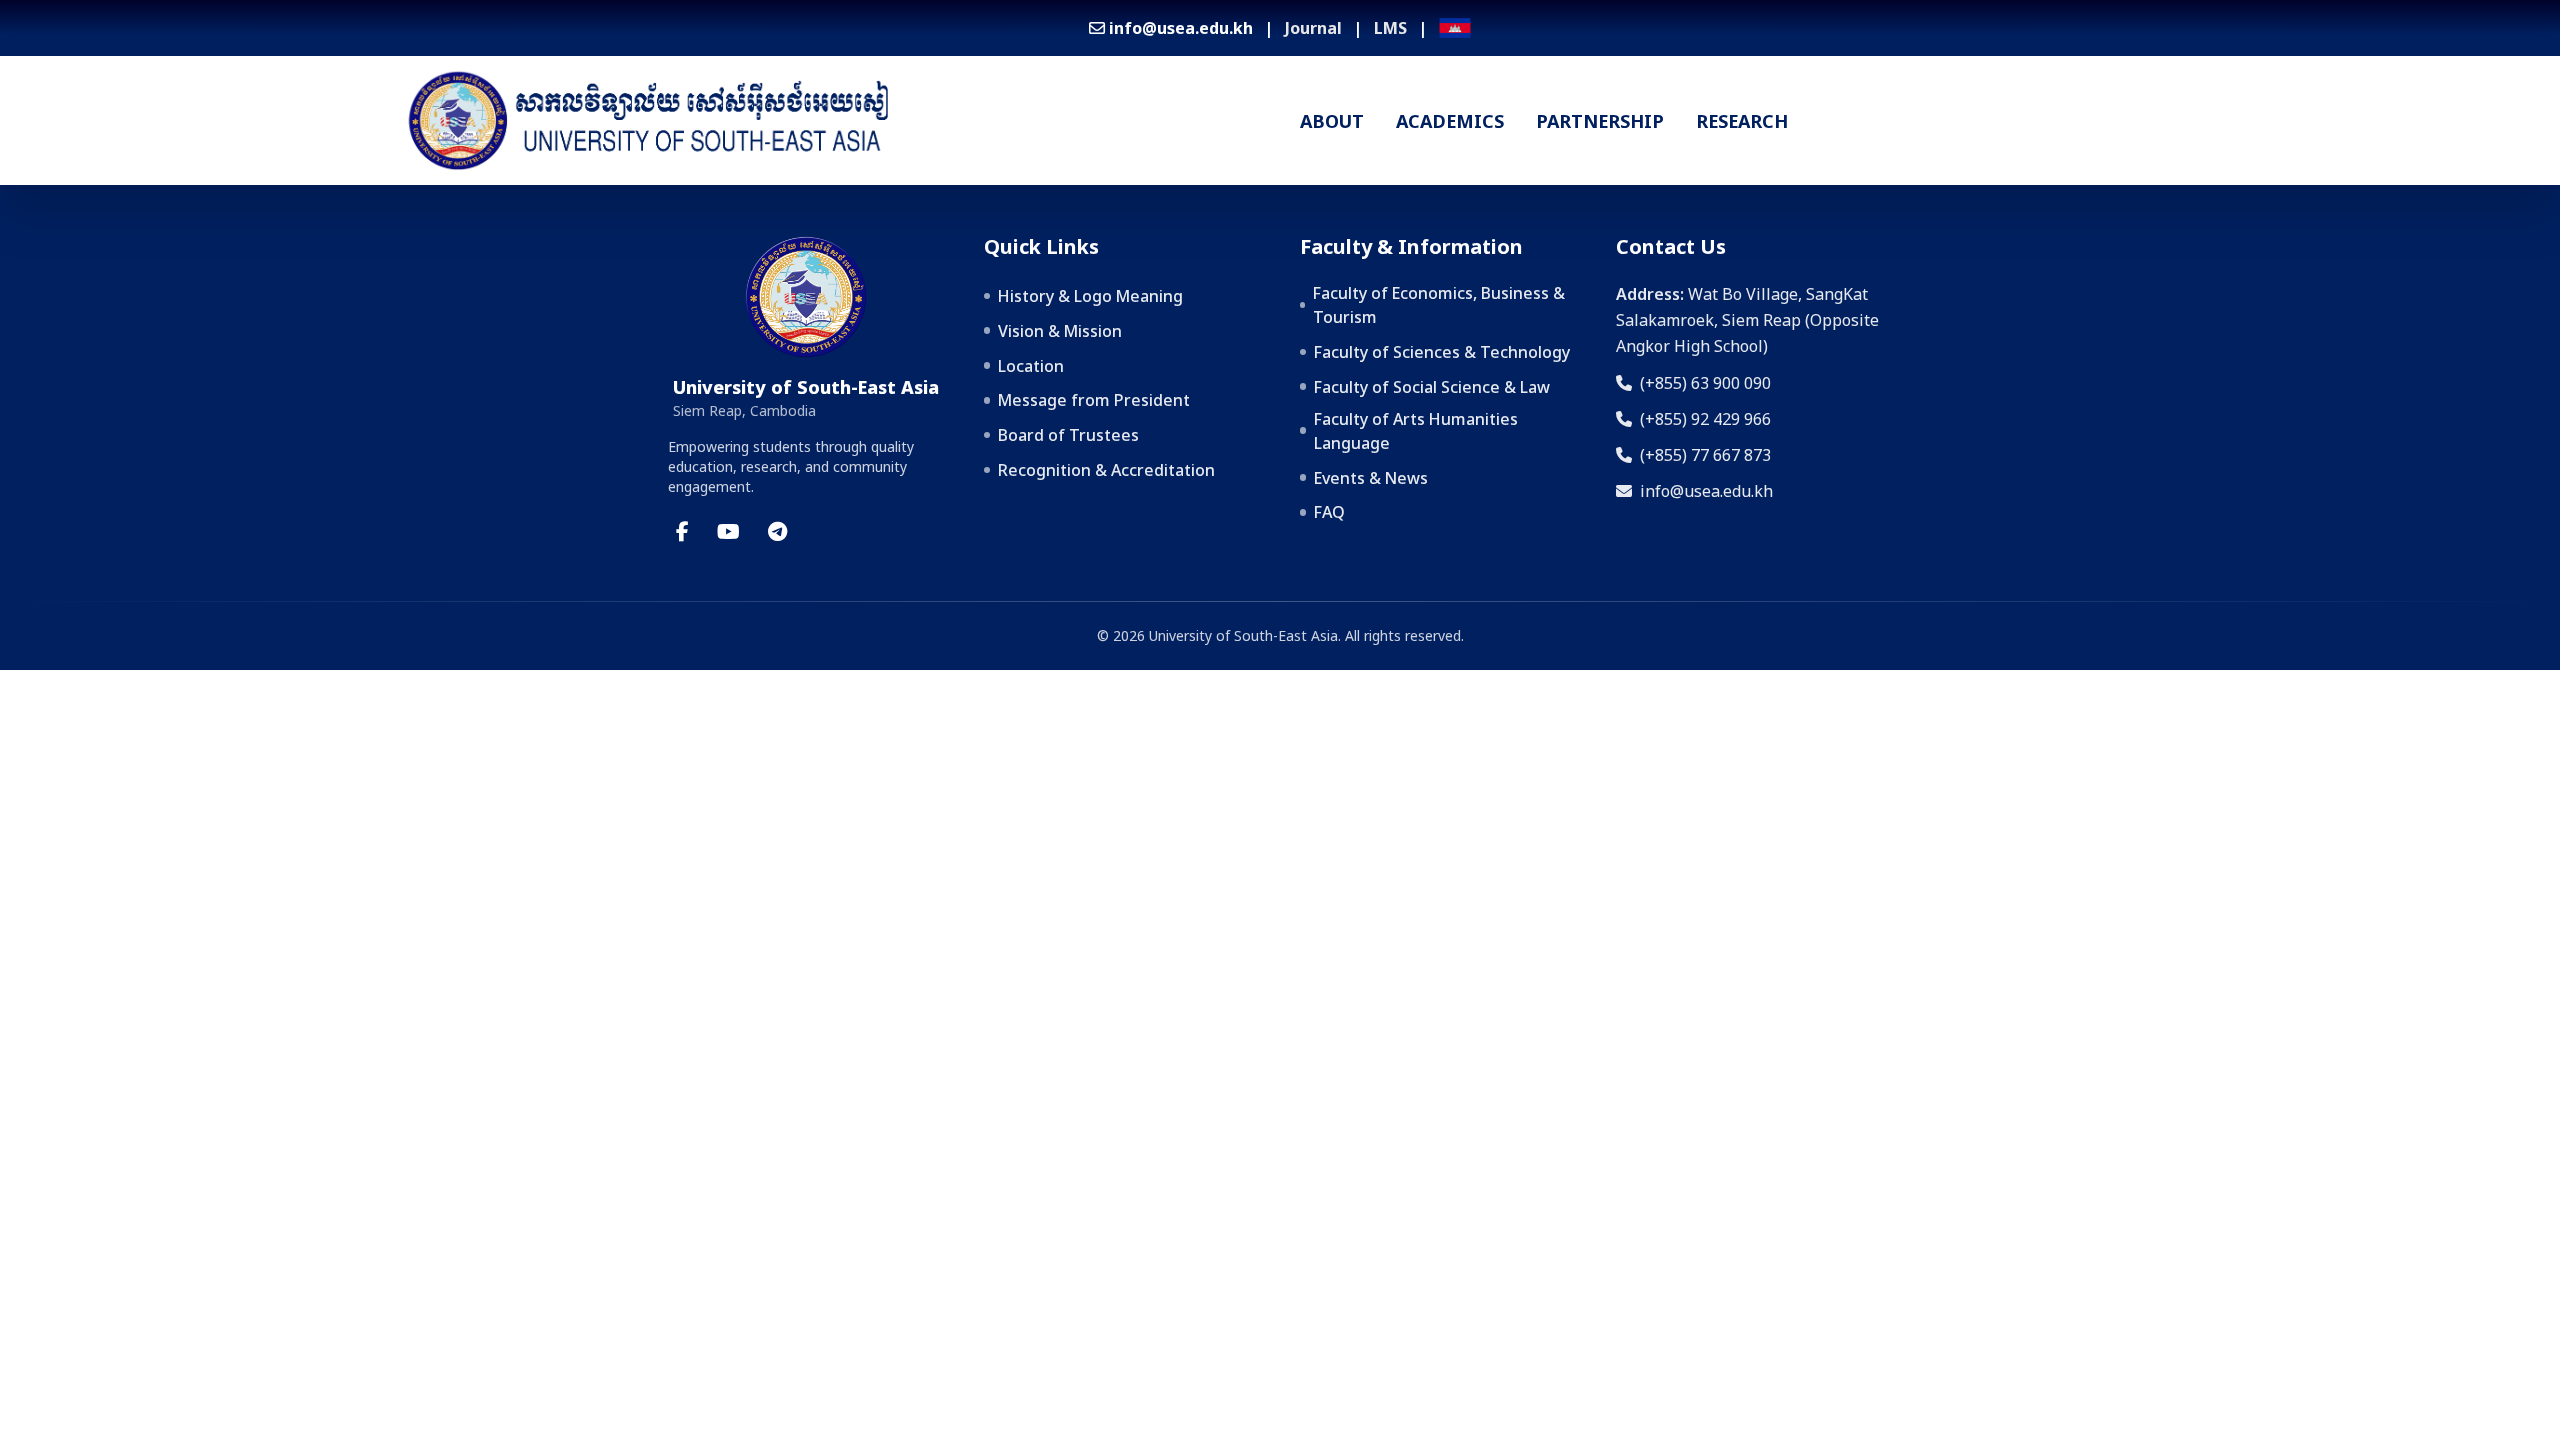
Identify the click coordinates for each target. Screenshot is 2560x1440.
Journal (1313, 28)
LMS (1390, 28)
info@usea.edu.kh (1706, 491)
